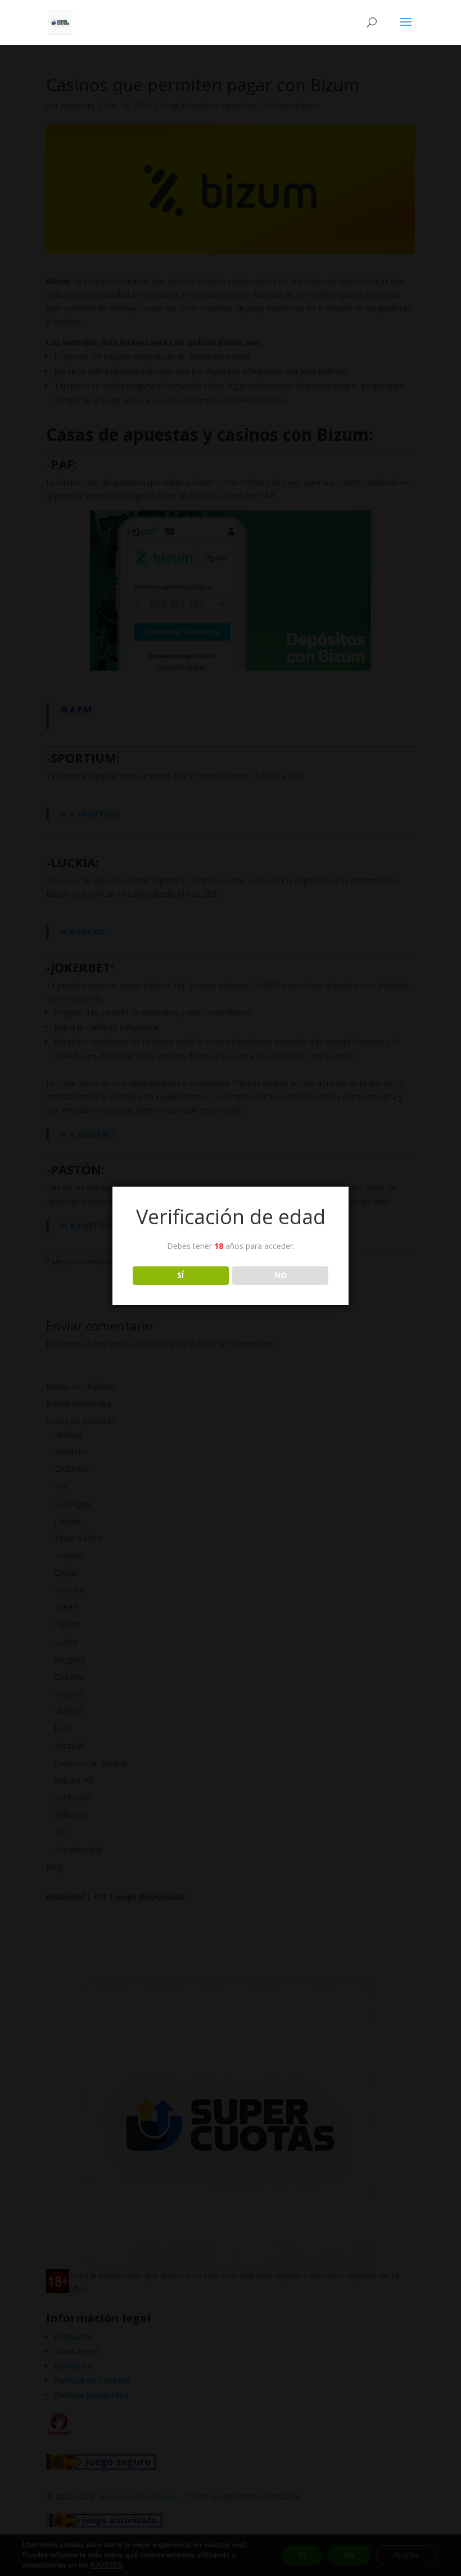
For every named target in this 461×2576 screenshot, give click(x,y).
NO (281, 1275)
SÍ (180, 1275)
